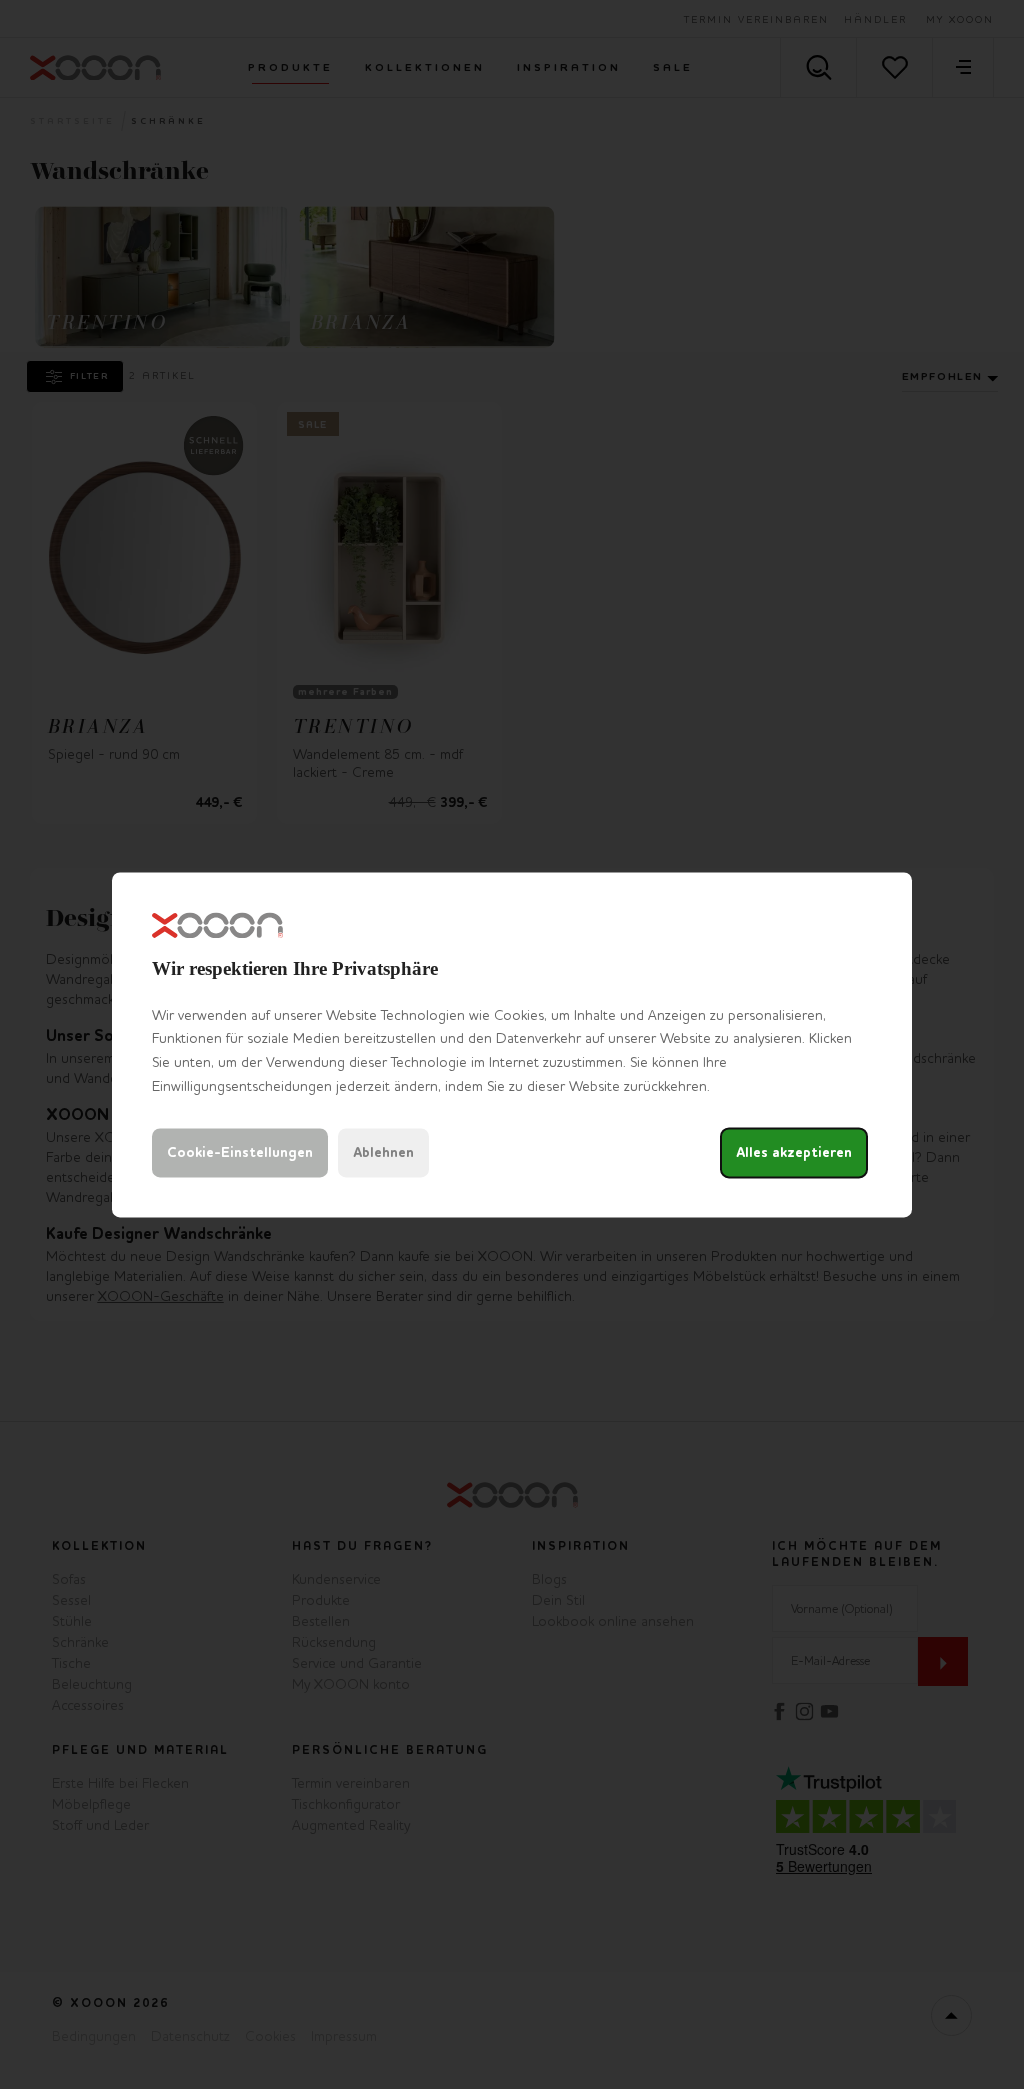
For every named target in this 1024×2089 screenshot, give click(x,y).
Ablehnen (383, 1152)
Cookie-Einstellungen (240, 1152)
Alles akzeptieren (794, 1152)
